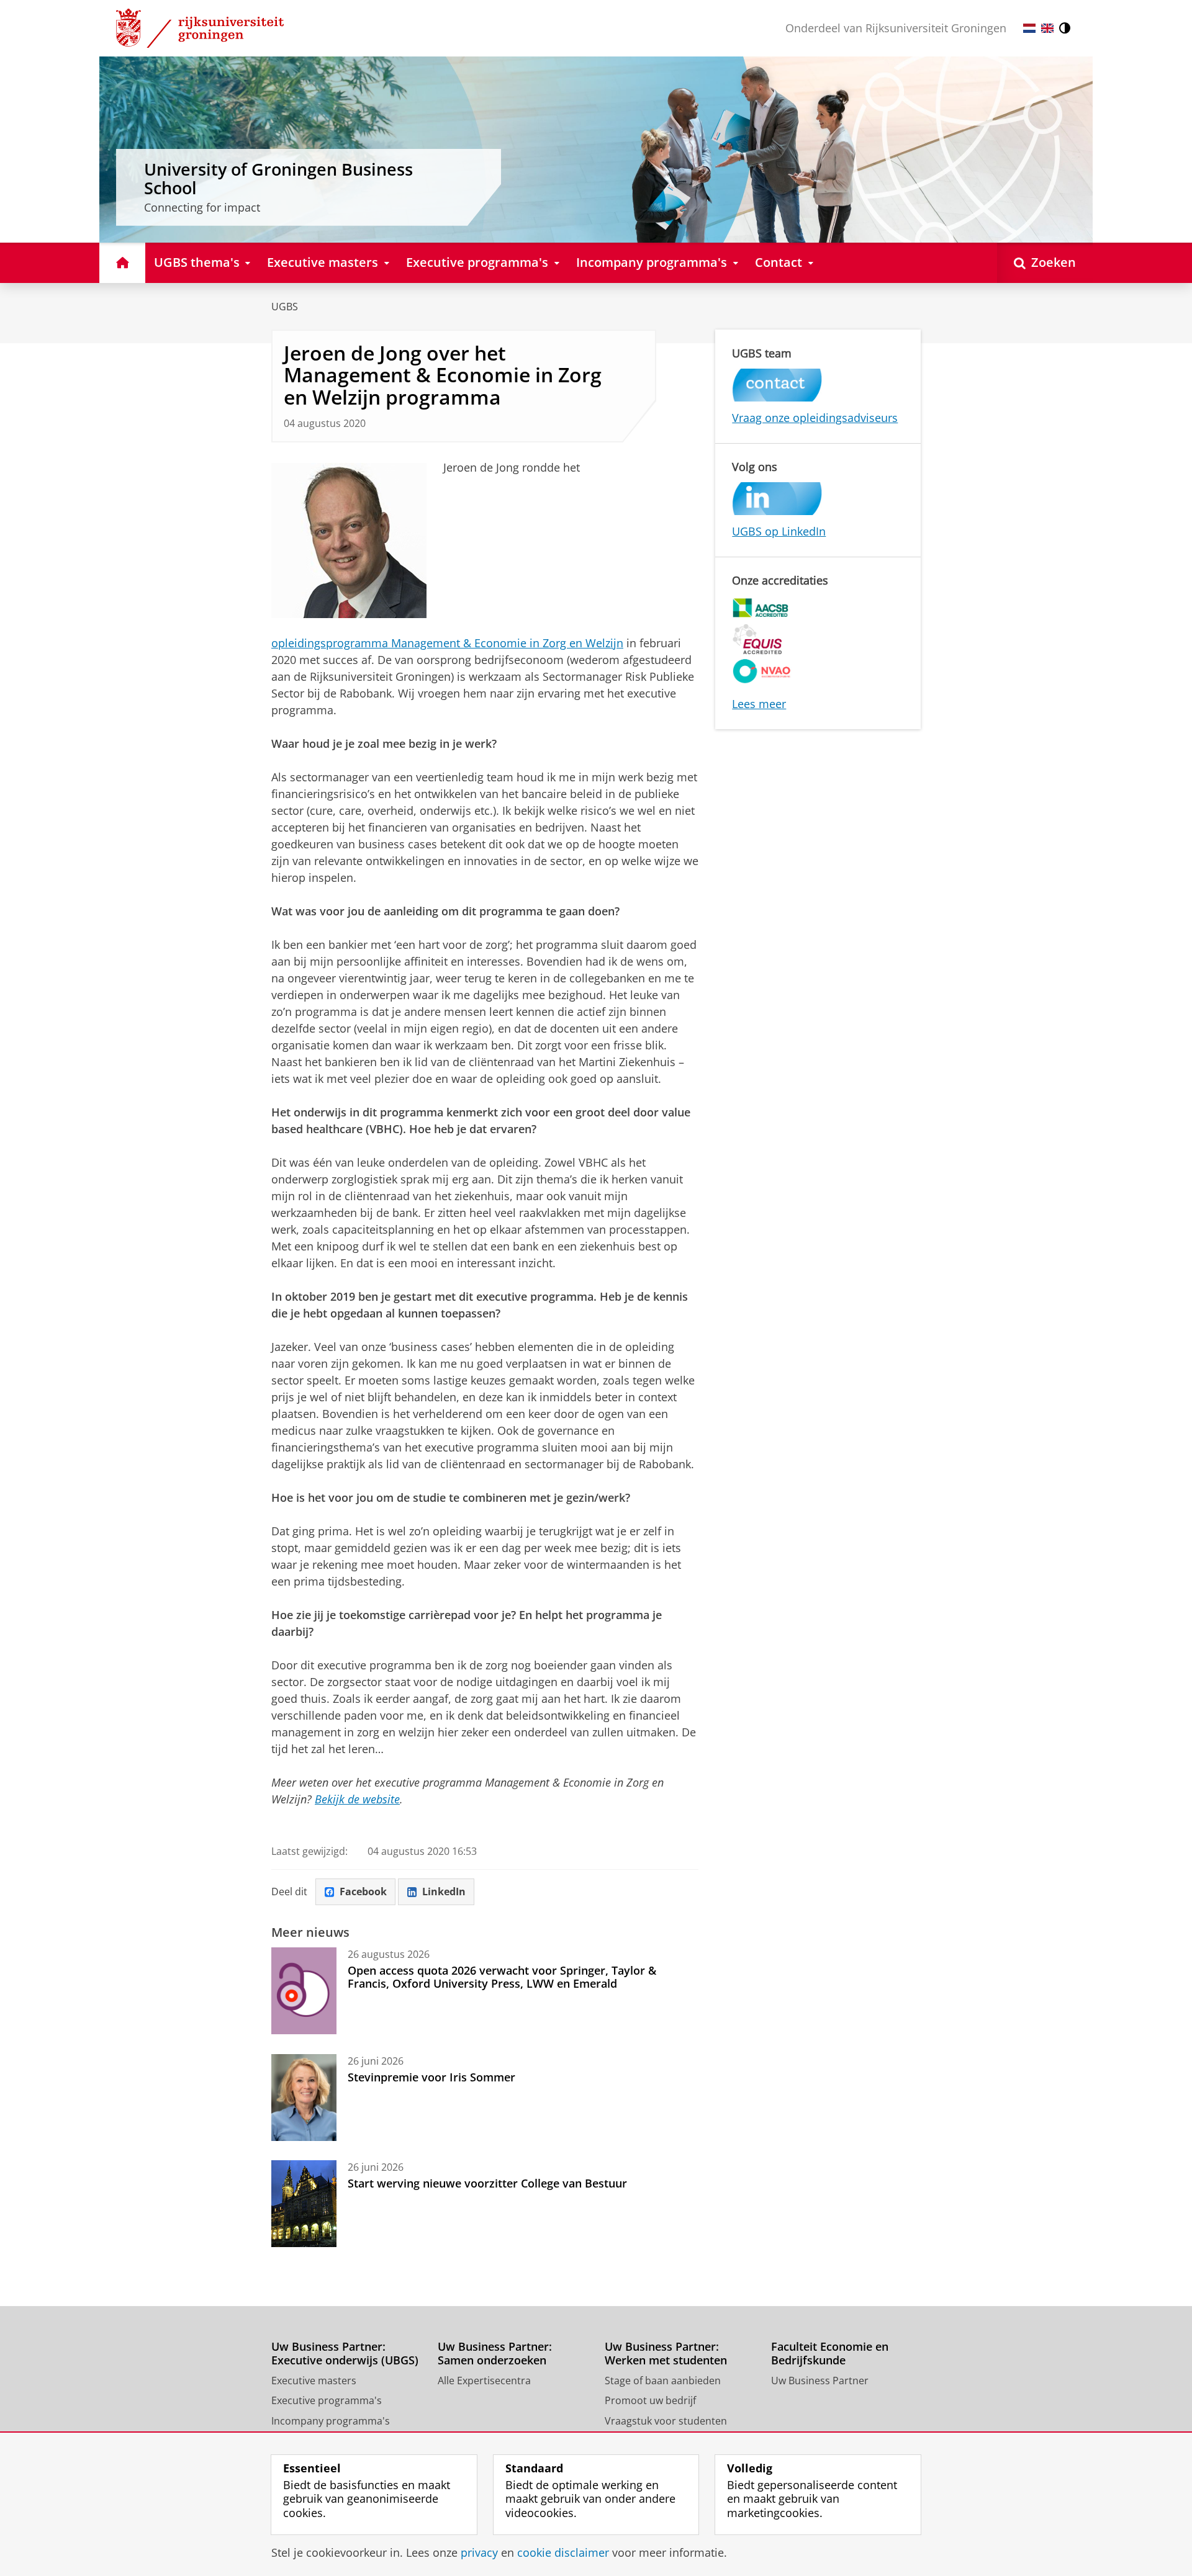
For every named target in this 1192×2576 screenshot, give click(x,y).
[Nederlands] (1029, 28)
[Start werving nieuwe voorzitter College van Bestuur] (304, 2204)
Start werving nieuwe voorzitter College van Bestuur (487, 2183)
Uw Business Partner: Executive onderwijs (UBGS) (345, 2354)
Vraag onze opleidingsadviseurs (815, 418)
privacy (479, 2553)
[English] (1047, 28)
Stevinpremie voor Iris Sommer (431, 2077)
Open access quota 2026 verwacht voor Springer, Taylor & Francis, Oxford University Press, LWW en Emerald (502, 1977)
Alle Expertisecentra (484, 2381)
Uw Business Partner (820, 2381)
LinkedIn (444, 1892)
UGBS (285, 307)
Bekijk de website (357, 1799)
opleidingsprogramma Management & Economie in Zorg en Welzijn (447, 643)
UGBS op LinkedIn (779, 531)
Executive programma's (327, 2400)
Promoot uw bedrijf (650, 2400)
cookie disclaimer (563, 2553)
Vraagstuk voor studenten (666, 2421)
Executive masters (314, 2381)
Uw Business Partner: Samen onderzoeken (495, 2354)
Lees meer (759, 704)
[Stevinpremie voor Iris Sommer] (304, 2098)
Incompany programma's (331, 2421)
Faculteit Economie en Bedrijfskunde (830, 2354)
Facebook (363, 1892)
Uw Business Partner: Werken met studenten (666, 2354)
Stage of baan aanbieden (663, 2381)
